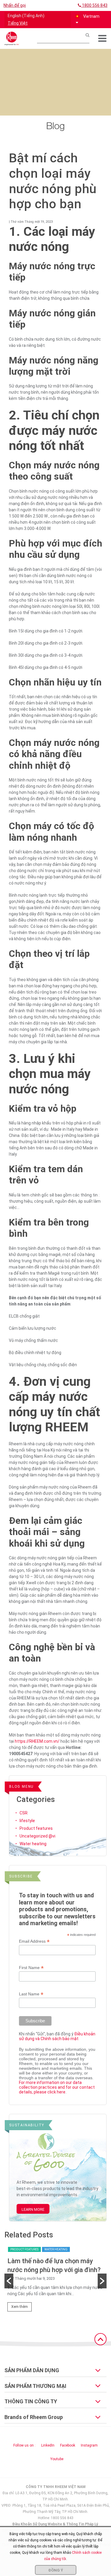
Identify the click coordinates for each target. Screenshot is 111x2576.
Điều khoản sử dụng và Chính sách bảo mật (57, 2036)
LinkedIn (48, 2445)
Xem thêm (20, 2307)
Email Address (34, 1941)
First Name (31, 1968)
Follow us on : (24, 2445)
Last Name (31, 1994)
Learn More (33, 2209)
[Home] (12, 39)
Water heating (33, 1844)
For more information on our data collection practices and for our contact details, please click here (57, 2087)
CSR (24, 1813)
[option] (55, 2281)
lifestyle (27, 1821)
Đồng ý (56, 2570)
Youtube (57, 2459)
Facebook (68, 2445)
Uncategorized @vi (37, 1836)
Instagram (89, 2445)
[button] (89, 20)
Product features (36, 1828)
